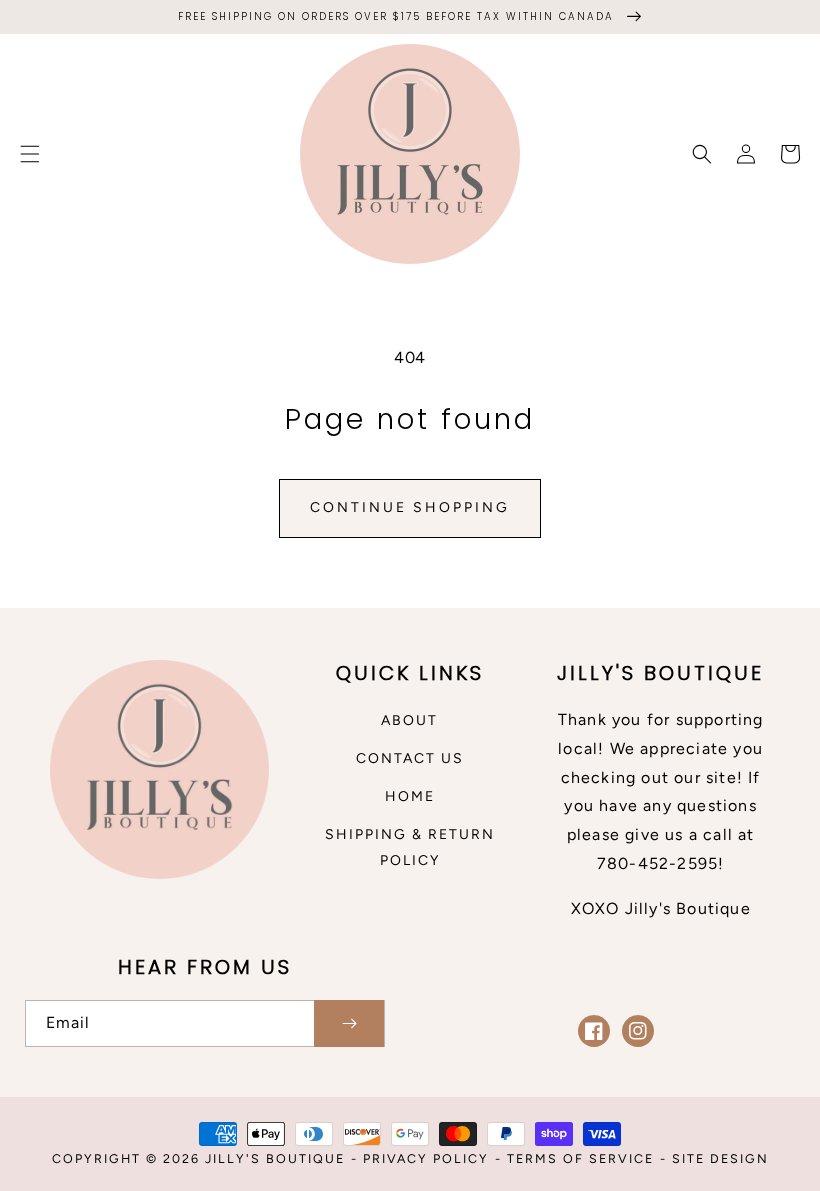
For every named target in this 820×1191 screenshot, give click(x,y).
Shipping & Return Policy (410, 847)
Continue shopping (410, 507)
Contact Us (410, 758)
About (409, 720)
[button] (30, 154)
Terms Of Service (580, 1158)
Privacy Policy (426, 1158)
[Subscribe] (349, 1023)
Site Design (720, 1158)
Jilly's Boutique (275, 1158)
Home (410, 796)
